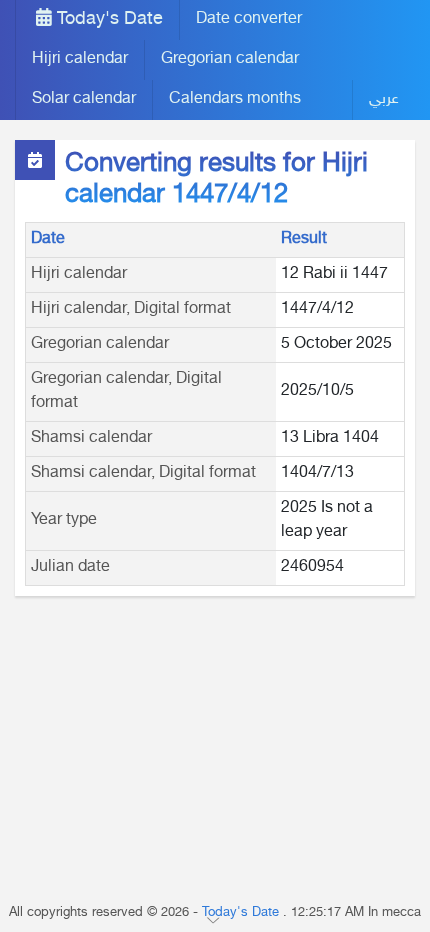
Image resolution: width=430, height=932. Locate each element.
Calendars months (235, 99)
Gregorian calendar (230, 59)
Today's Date (107, 20)
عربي (384, 99)
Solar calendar (84, 99)
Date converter (249, 19)
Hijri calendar (80, 59)
